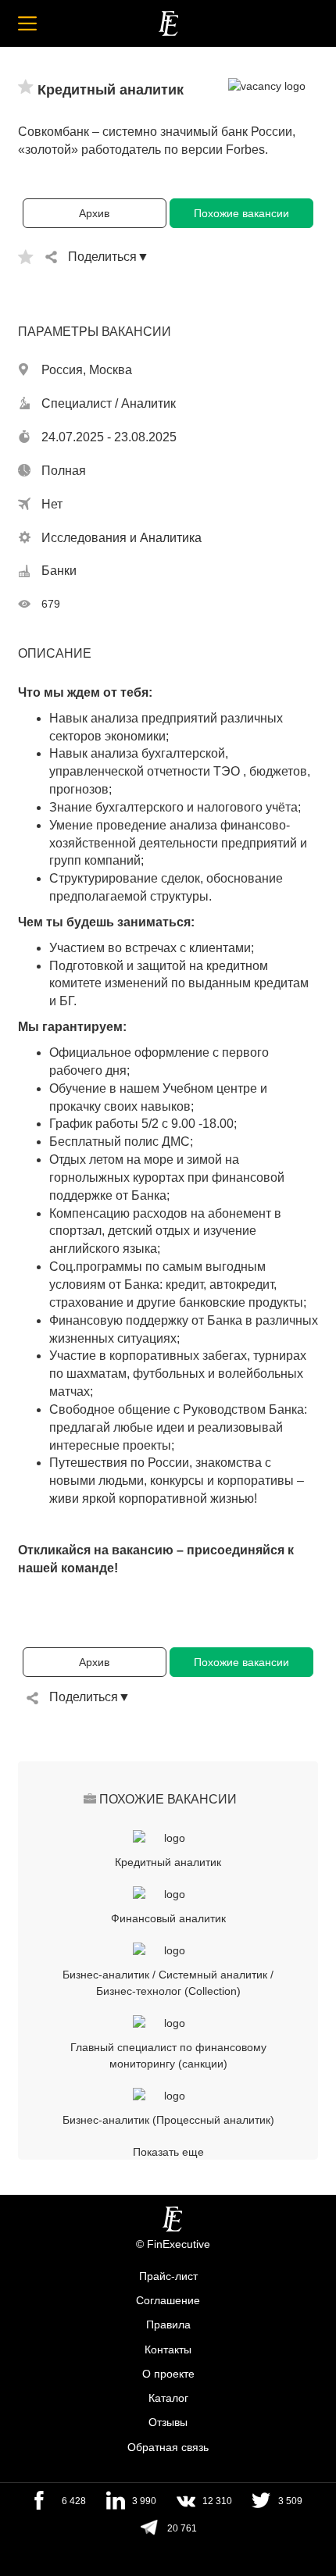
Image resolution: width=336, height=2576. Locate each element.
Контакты (168, 2349)
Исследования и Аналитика (122, 538)
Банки (59, 571)
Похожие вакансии (241, 213)
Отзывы (168, 2423)
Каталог (168, 2398)
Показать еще (168, 2152)
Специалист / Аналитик (109, 403)
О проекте (168, 2374)
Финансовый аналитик (168, 1918)
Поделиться (102, 257)
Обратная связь (168, 2447)
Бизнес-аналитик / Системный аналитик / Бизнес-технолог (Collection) (168, 1983)
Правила (168, 2325)
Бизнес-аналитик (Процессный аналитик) (168, 2120)
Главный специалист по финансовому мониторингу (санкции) (168, 2055)
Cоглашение (168, 2300)
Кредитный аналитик (168, 1862)
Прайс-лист (168, 2276)
